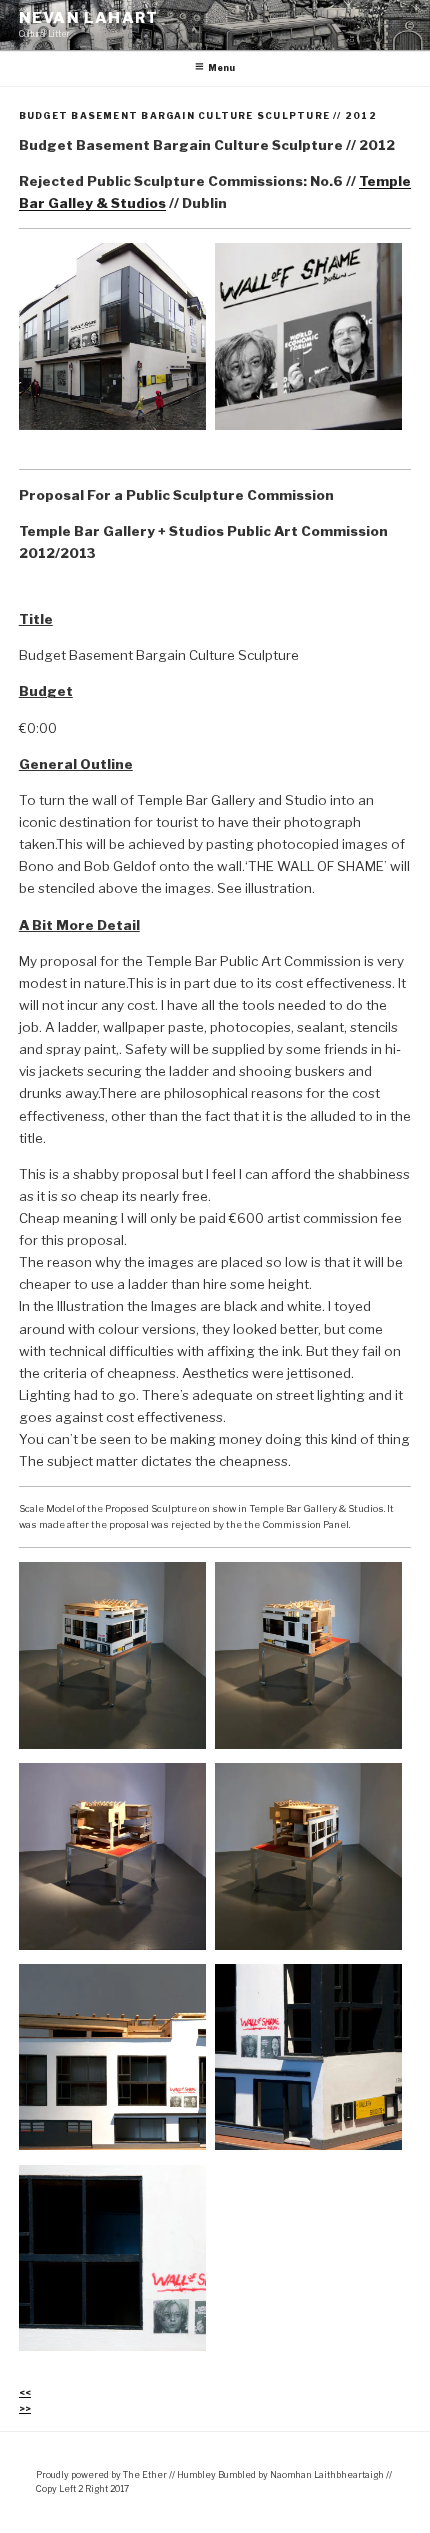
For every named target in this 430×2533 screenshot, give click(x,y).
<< (25, 2392)
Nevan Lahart (88, 18)
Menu (221, 68)
